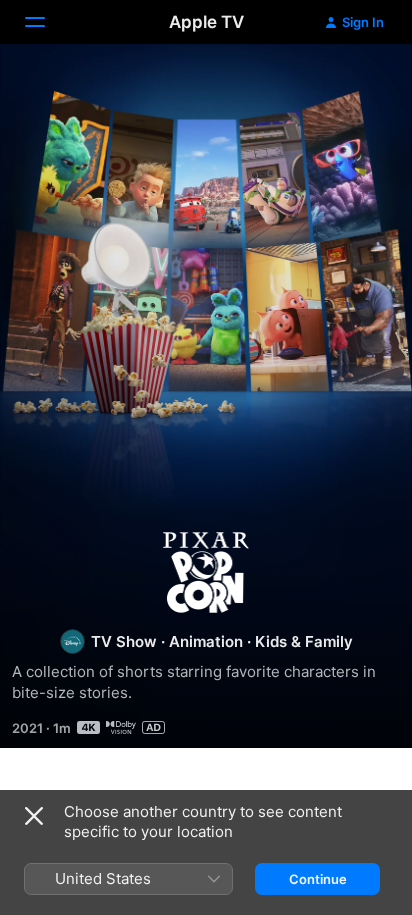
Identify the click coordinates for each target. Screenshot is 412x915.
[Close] (34, 816)
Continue (318, 879)
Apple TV (206, 22)
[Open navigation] (47, 22)
